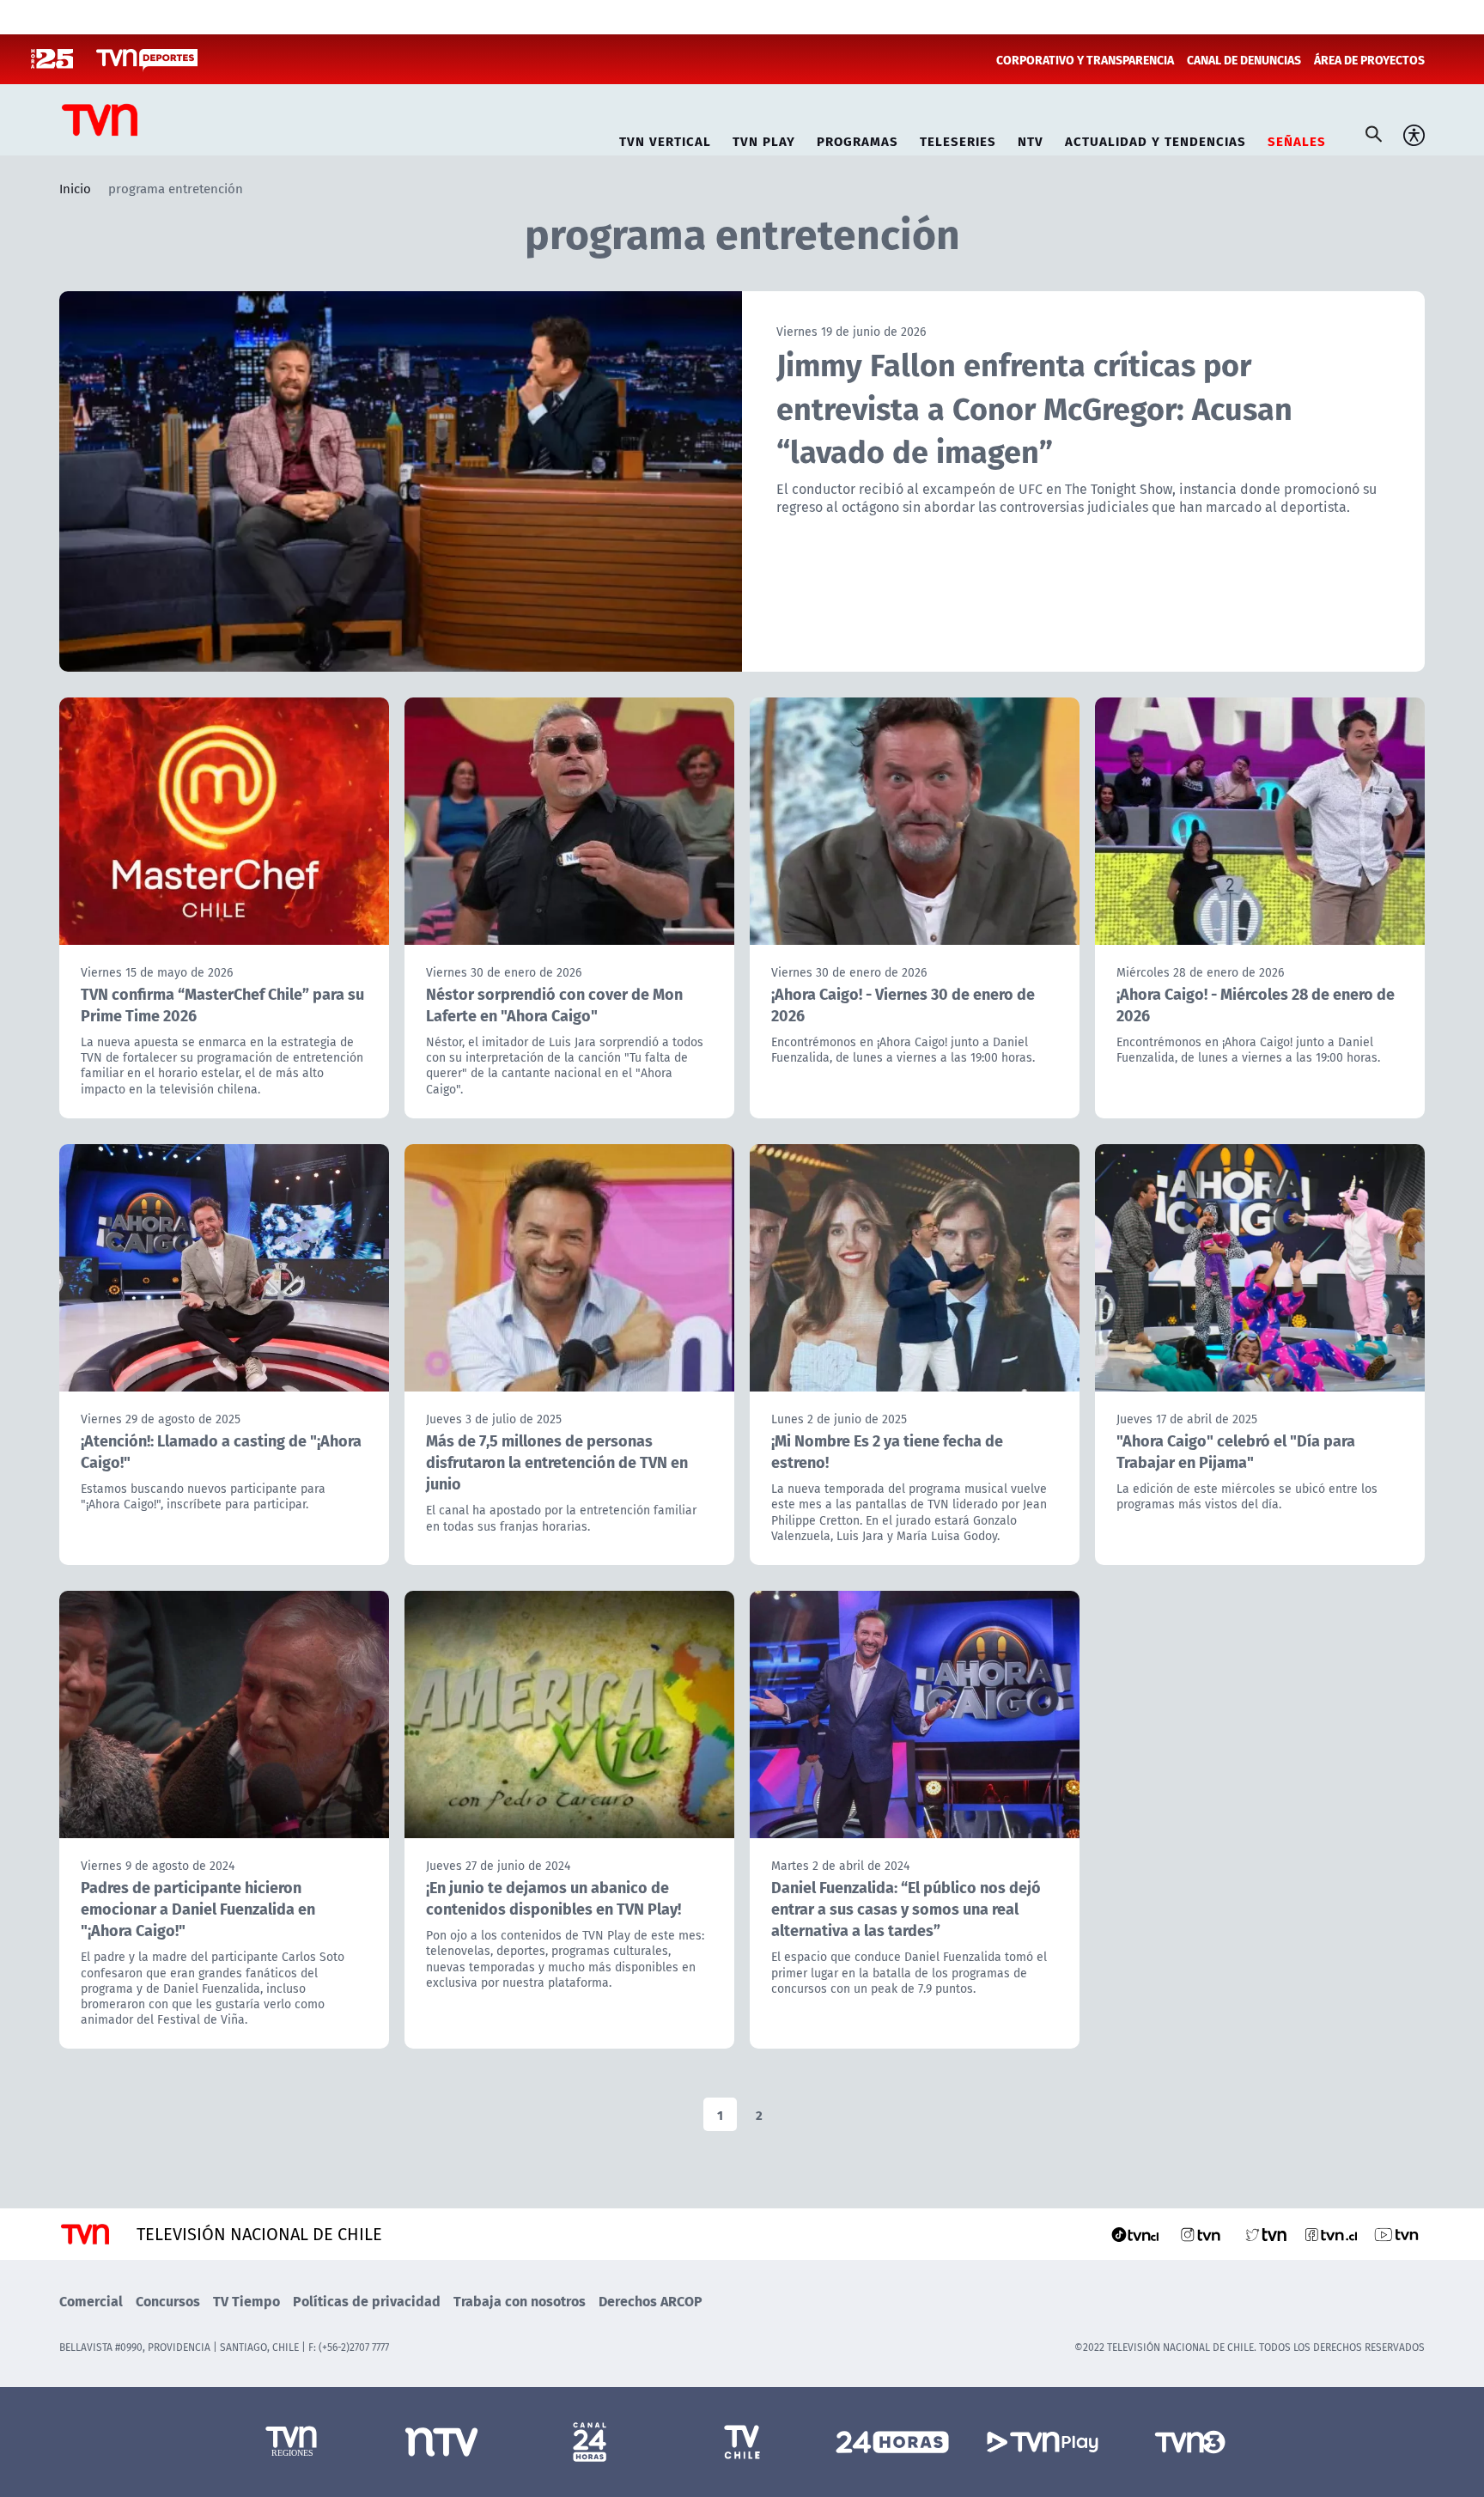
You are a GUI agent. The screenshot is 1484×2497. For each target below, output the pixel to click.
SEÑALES (1297, 139)
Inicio (75, 188)
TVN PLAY (764, 139)
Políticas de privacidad (367, 2301)
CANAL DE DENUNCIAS (1244, 59)
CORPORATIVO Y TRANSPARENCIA (1085, 59)
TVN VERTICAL (665, 139)
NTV (1031, 139)
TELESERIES (958, 139)
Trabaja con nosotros (520, 2301)
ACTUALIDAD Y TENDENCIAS (1156, 139)
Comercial (91, 2301)
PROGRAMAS (858, 139)
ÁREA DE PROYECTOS (1369, 59)
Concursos (168, 2301)
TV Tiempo (246, 2301)
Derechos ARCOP (651, 2301)
